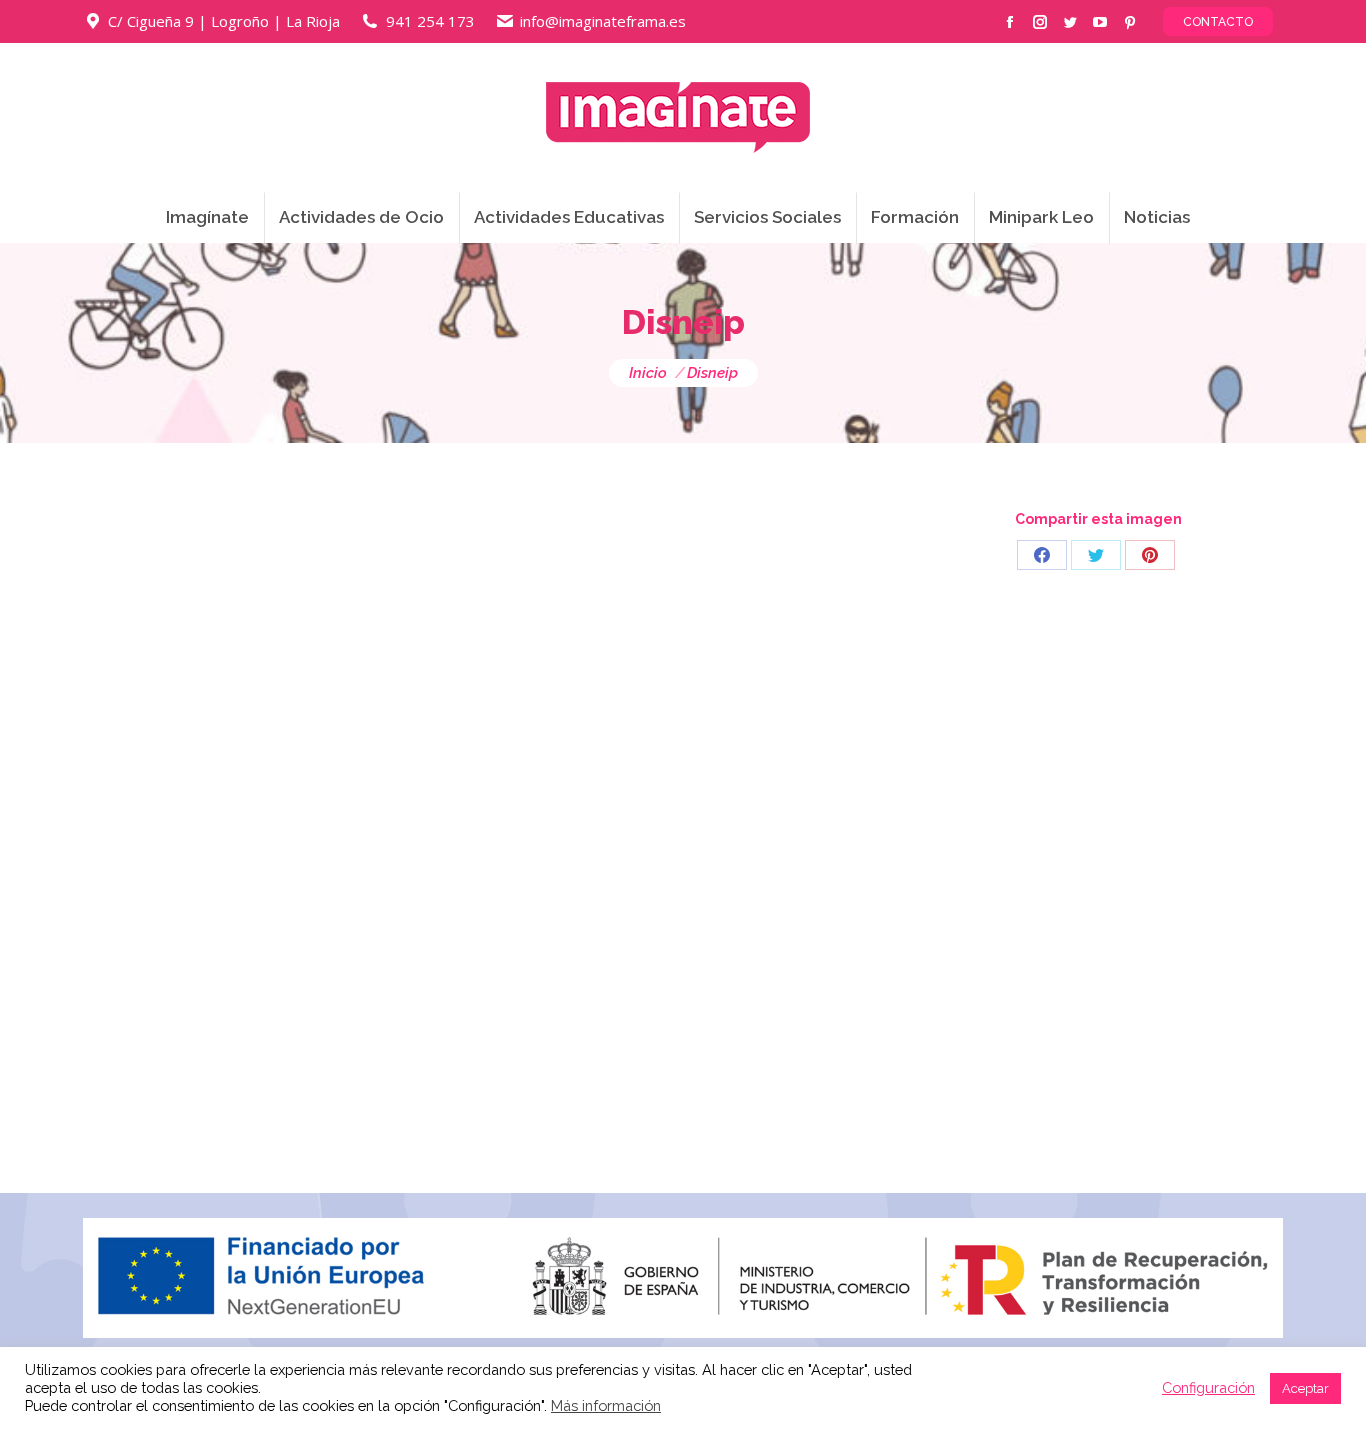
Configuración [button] (1208, 1387)
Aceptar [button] (1305, 1388)
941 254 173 (430, 21)
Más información (606, 1405)
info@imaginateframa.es (603, 21)
